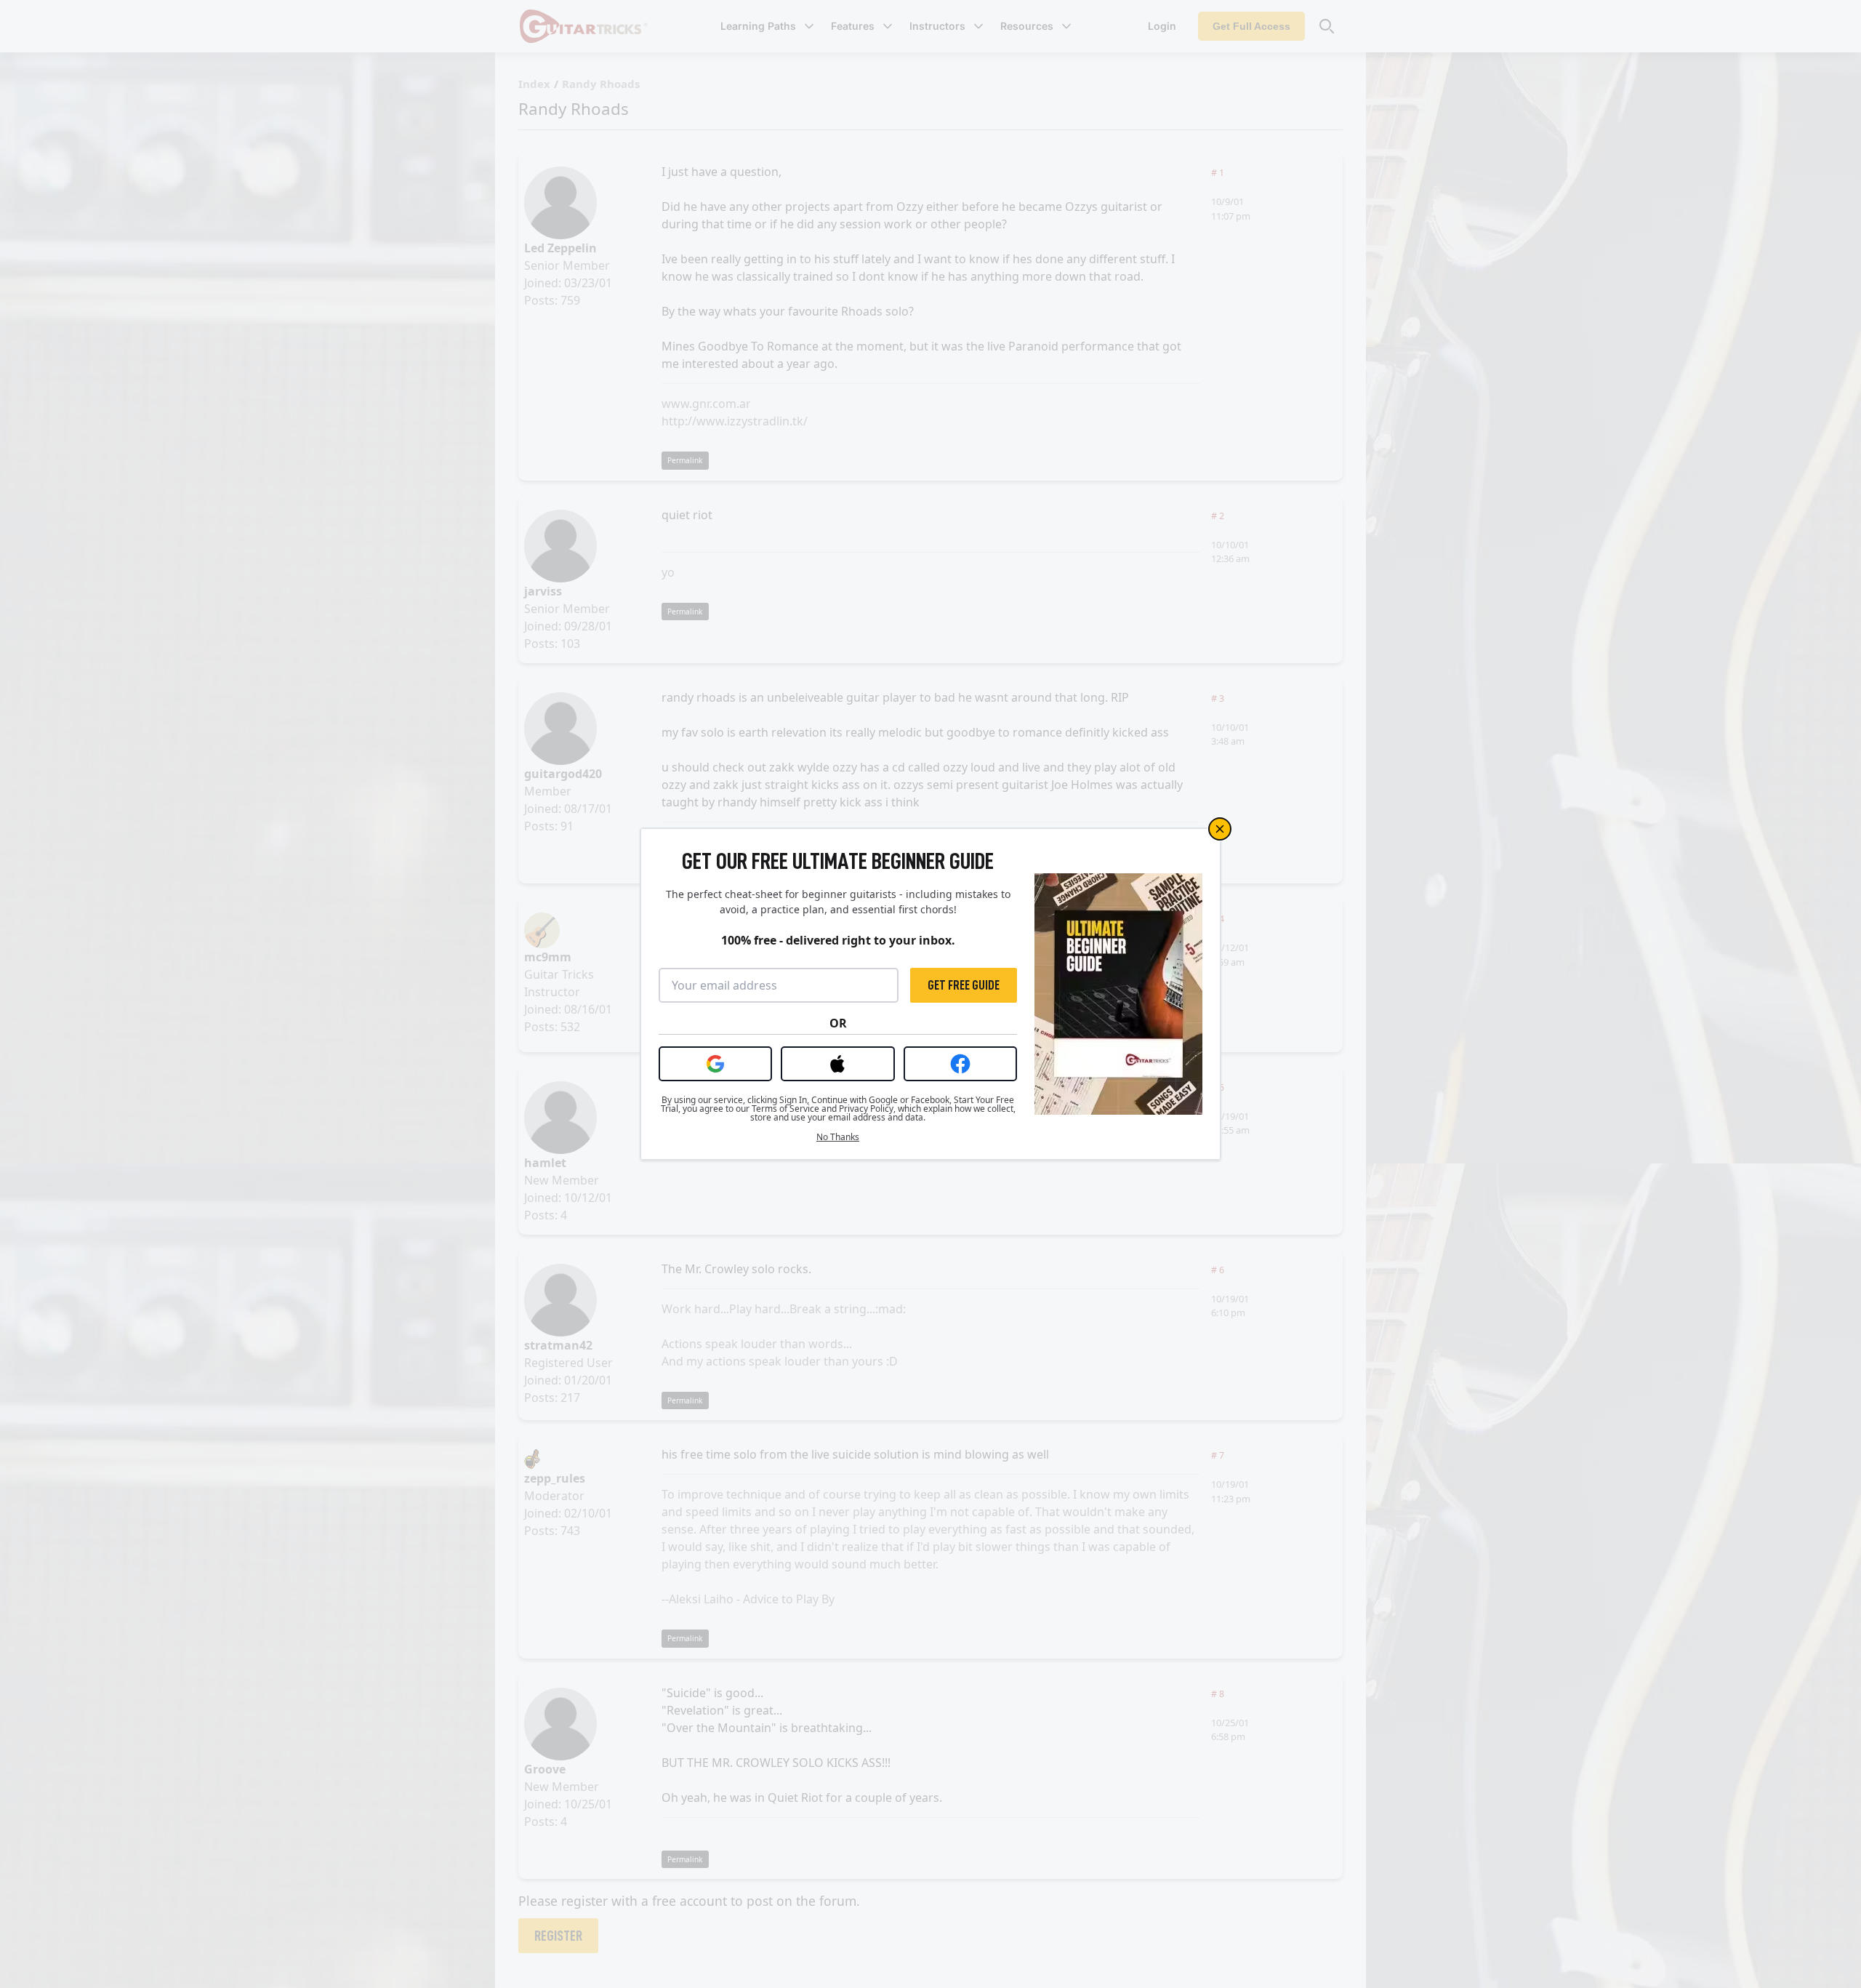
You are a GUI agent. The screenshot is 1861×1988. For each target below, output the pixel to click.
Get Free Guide (964, 985)
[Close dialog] (1220, 829)
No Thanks (838, 1137)
